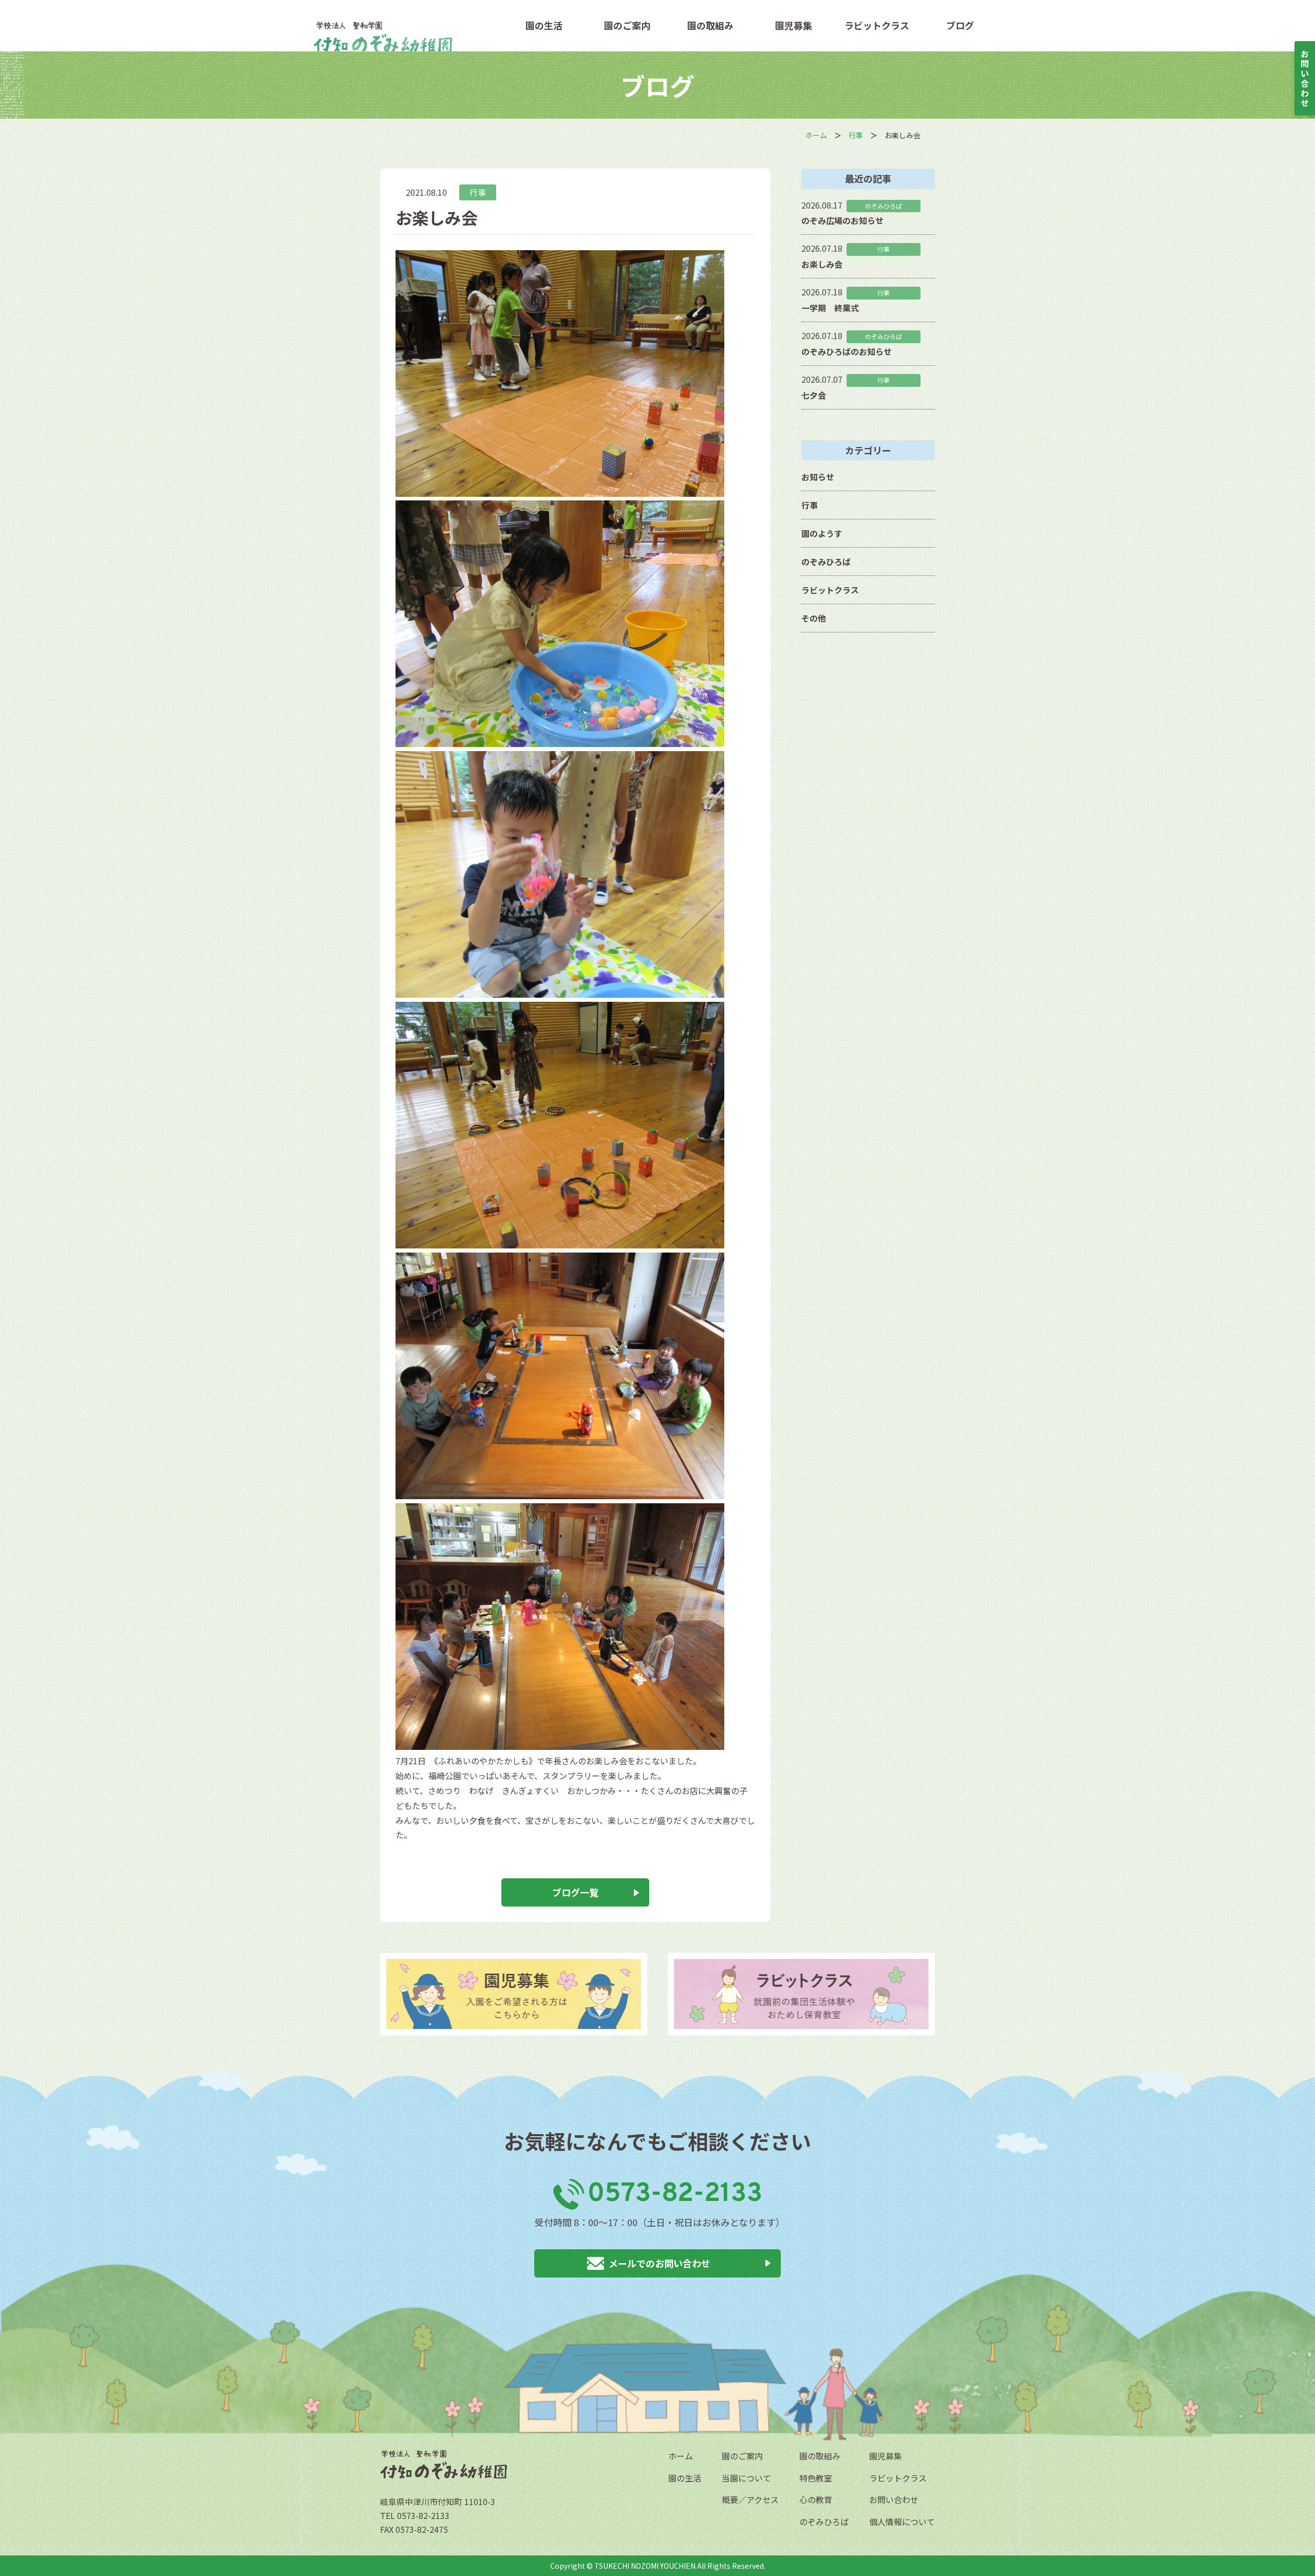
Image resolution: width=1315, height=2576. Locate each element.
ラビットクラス (877, 25)
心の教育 (816, 2499)
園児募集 (794, 25)
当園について (746, 2478)
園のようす (822, 533)
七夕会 (814, 395)
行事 (478, 192)
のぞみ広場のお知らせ (842, 220)
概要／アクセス (750, 2499)
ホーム (681, 2456)
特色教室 (816, 2478)
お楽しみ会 (822, 264)
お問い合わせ (894, 2499)
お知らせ (818, 477)
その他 (814, 618)
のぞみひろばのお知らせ (847, 351)
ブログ (960, 25)
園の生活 (544, 25)
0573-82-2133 (675, 2194)
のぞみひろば (826, 562)
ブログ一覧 (575, 1892)
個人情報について (902, 2522)
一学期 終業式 (830, 308)
